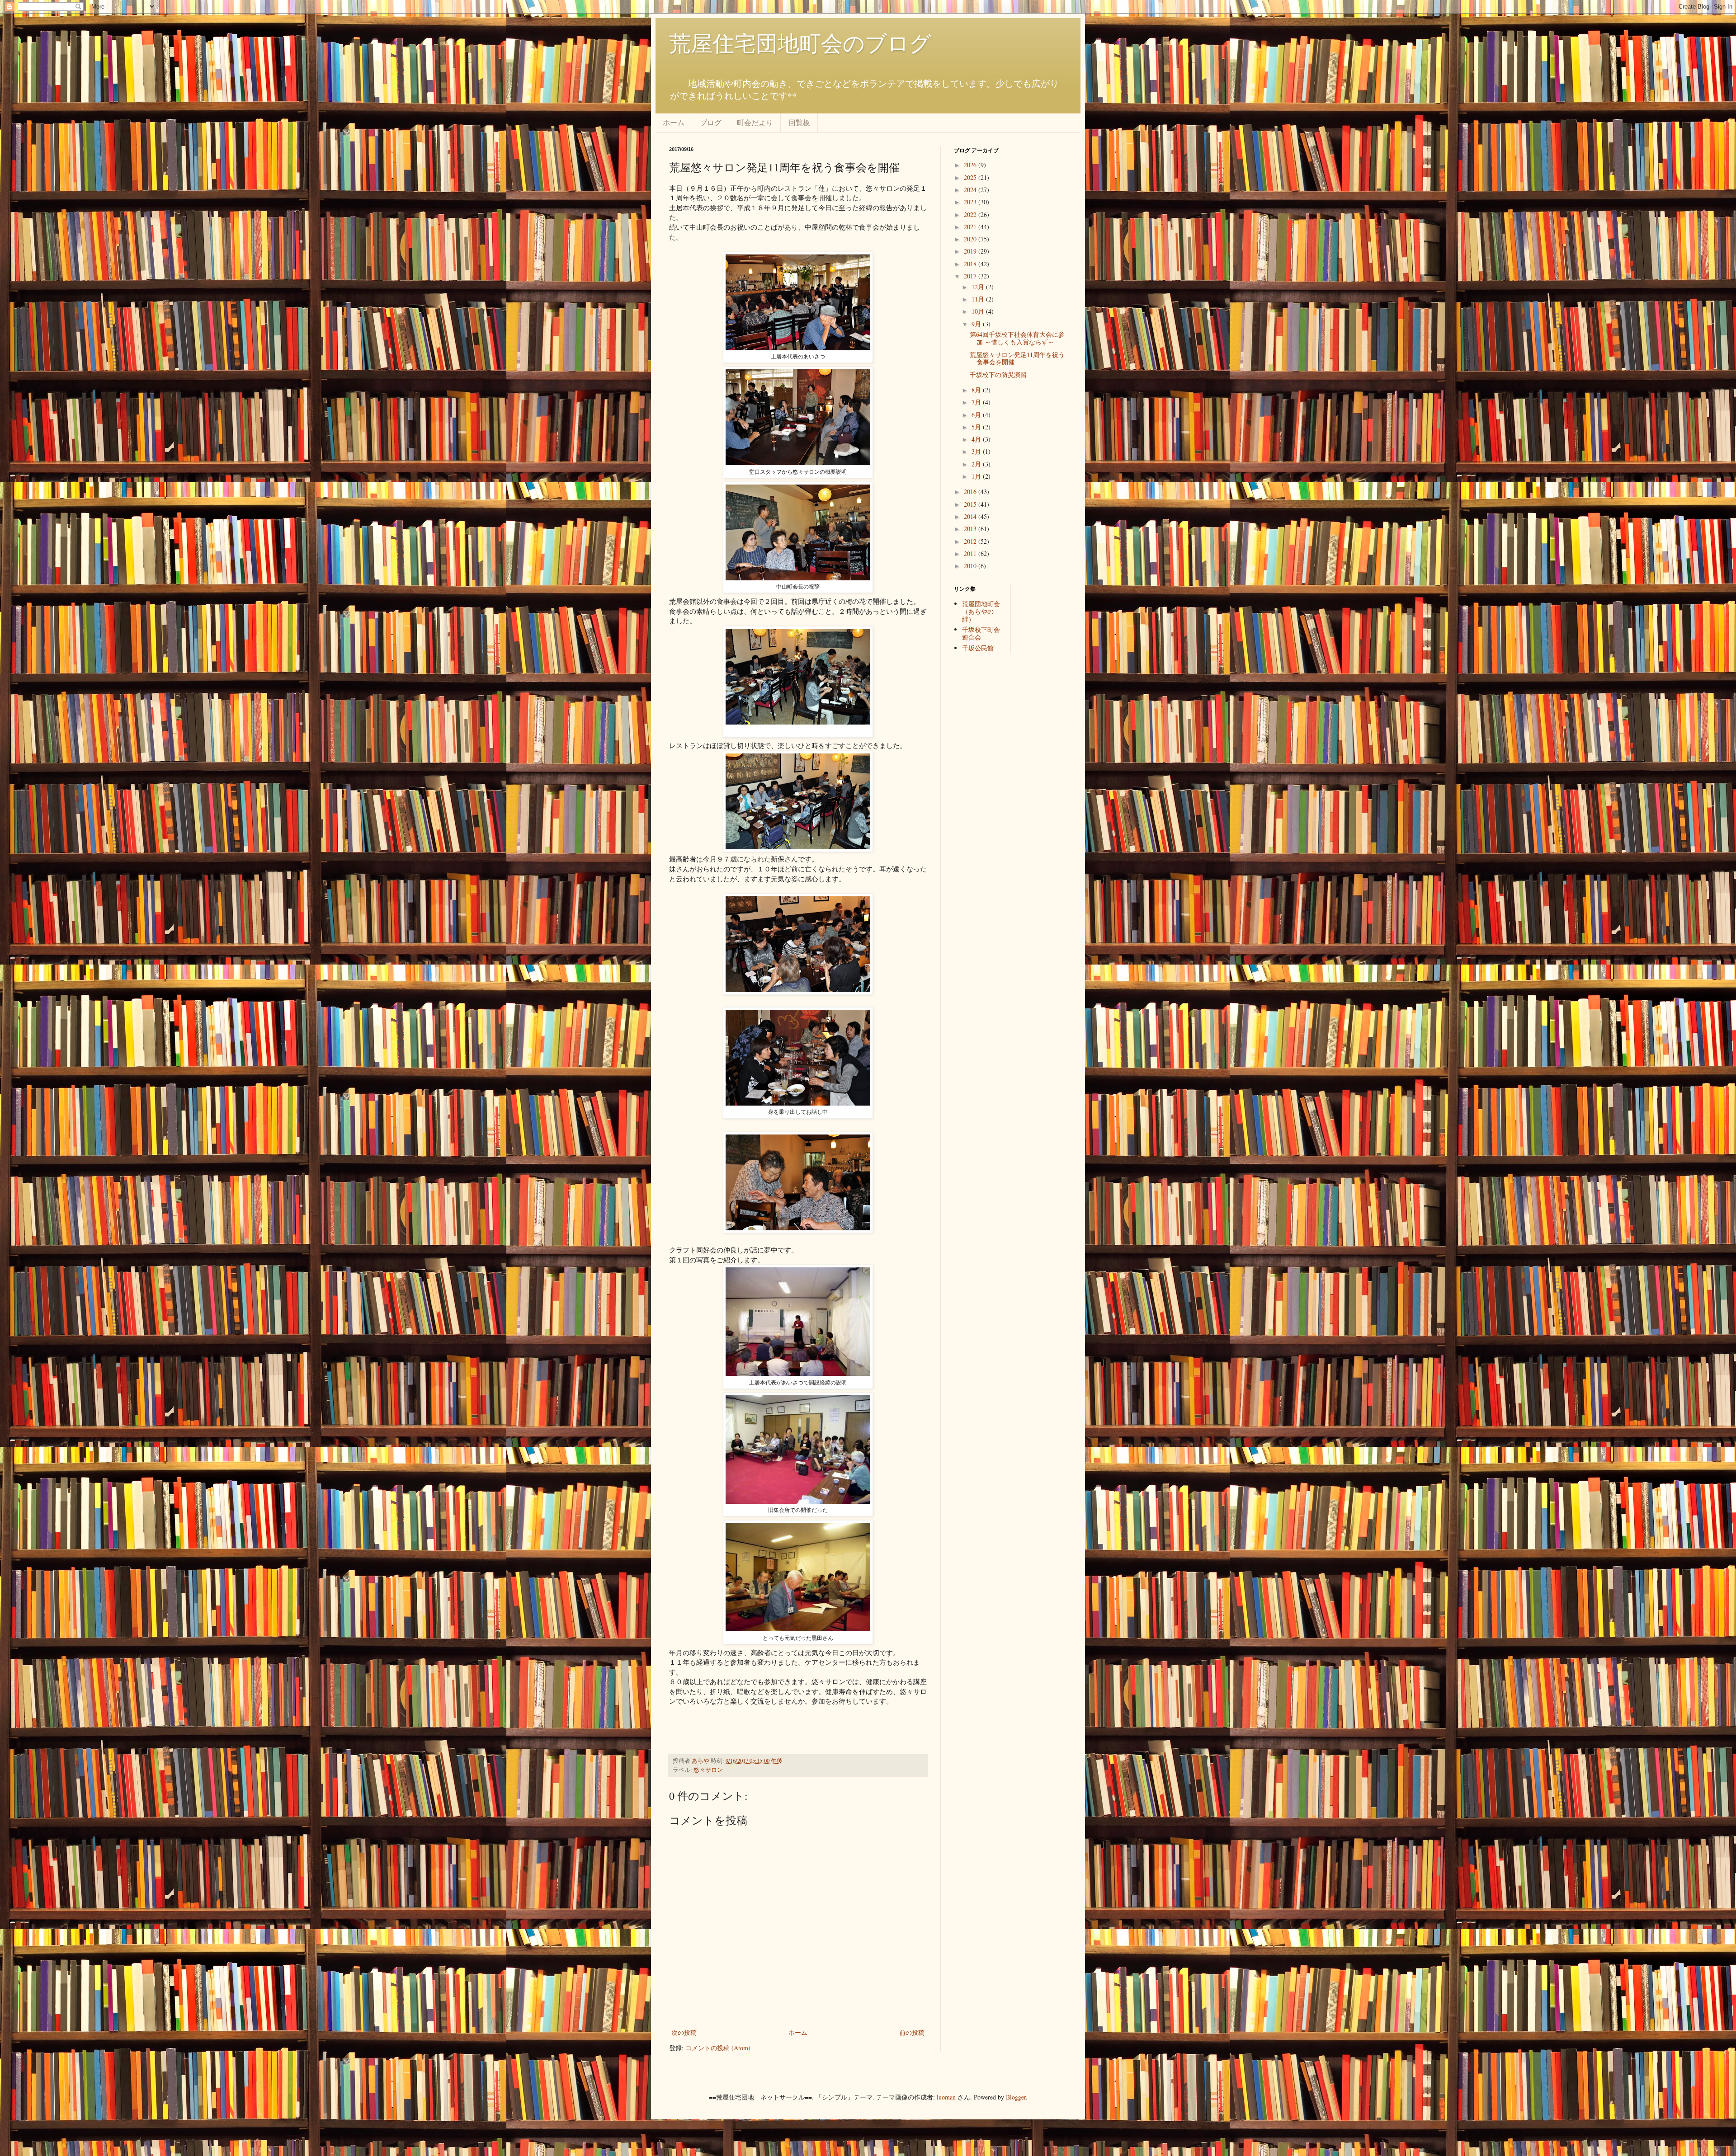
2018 (971, 264)
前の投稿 (912, 2032)
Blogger (1016, 2097)
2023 (971, 202)
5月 (977, 427)
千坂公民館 (978, 648)
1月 (977, 476)
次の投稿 (684, 2032)
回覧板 (799, 122)
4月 (977, 439)
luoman (946, 2097)
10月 (979, 311)
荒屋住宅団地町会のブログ (800, 42)
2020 (971, 239)
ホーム (674, 122)
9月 (977, 324)
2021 (971, 227)
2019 (971, 251)
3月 (977, 451)
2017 (971, 276)
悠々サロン (708, 1770)
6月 (977, 415)
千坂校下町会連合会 (981, 633)
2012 (971, 541)
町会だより (755, 122)
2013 (971, 529)
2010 (971, 566)
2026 (971, 165)
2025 (971, 177)
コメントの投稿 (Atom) (718, 2048)
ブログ (711, 122)
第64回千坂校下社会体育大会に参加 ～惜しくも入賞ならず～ (1017, 338)
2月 (977, 464)
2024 (971, 190)
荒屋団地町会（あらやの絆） (981, 611)
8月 (977, 390)
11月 (979, 299)
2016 (971, 492)
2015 (971, 504)
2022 (971, 214)
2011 (971, 553)
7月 (977, 402)
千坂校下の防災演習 (998, 374)
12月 (979, 287)
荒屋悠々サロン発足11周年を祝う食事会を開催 (1017, 358)
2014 (971, 516)
